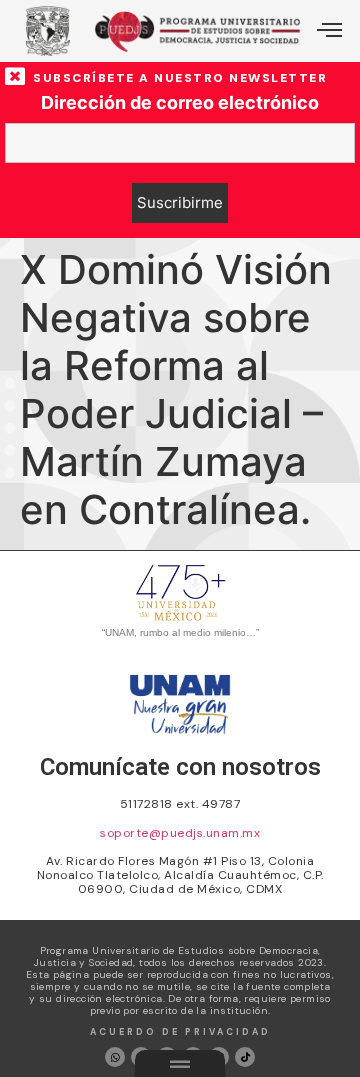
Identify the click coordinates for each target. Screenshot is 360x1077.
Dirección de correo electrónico (180, 103)
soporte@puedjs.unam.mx (180, 833)
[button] (329, 31)
